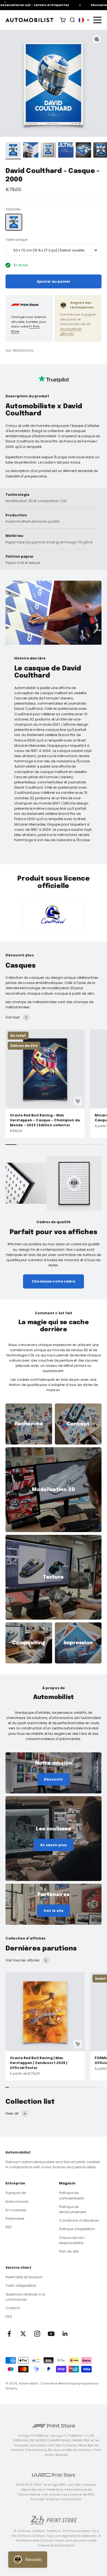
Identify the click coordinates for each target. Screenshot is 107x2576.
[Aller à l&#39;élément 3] (48, 151)
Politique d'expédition (77, 2229)
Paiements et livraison (24, 2277)
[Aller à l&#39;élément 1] (13, 151)
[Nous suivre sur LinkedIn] (65, 2334)
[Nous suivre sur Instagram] (37, 2334)
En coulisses (16, 2210)
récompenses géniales (71, 331)
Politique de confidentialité (71, 2195)
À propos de (16, 2193)
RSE (9, 2227)
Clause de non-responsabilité (73, 2240)
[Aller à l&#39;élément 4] (66, 151)
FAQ (9, 2316)
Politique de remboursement (73, 2209)
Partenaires (15, 2218)
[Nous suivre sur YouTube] (51, 2334)
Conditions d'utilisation (79, 2220)
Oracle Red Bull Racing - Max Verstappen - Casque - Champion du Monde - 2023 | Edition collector (45, 1120)
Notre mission (17, 2202)
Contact (13, 2308)
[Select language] (84, 20)
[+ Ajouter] (78, 1101)
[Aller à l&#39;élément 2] (31, 151)
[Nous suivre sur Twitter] (23, 2334)
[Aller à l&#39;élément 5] (83, 151)
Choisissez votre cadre (54, 1281)
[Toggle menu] (97, 20)
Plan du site (69, 2251)
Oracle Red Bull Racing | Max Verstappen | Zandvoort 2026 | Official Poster (39, 2063)
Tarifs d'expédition (21, 2286)
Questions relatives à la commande (25, 2297)
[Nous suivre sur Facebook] (9, 2334)
